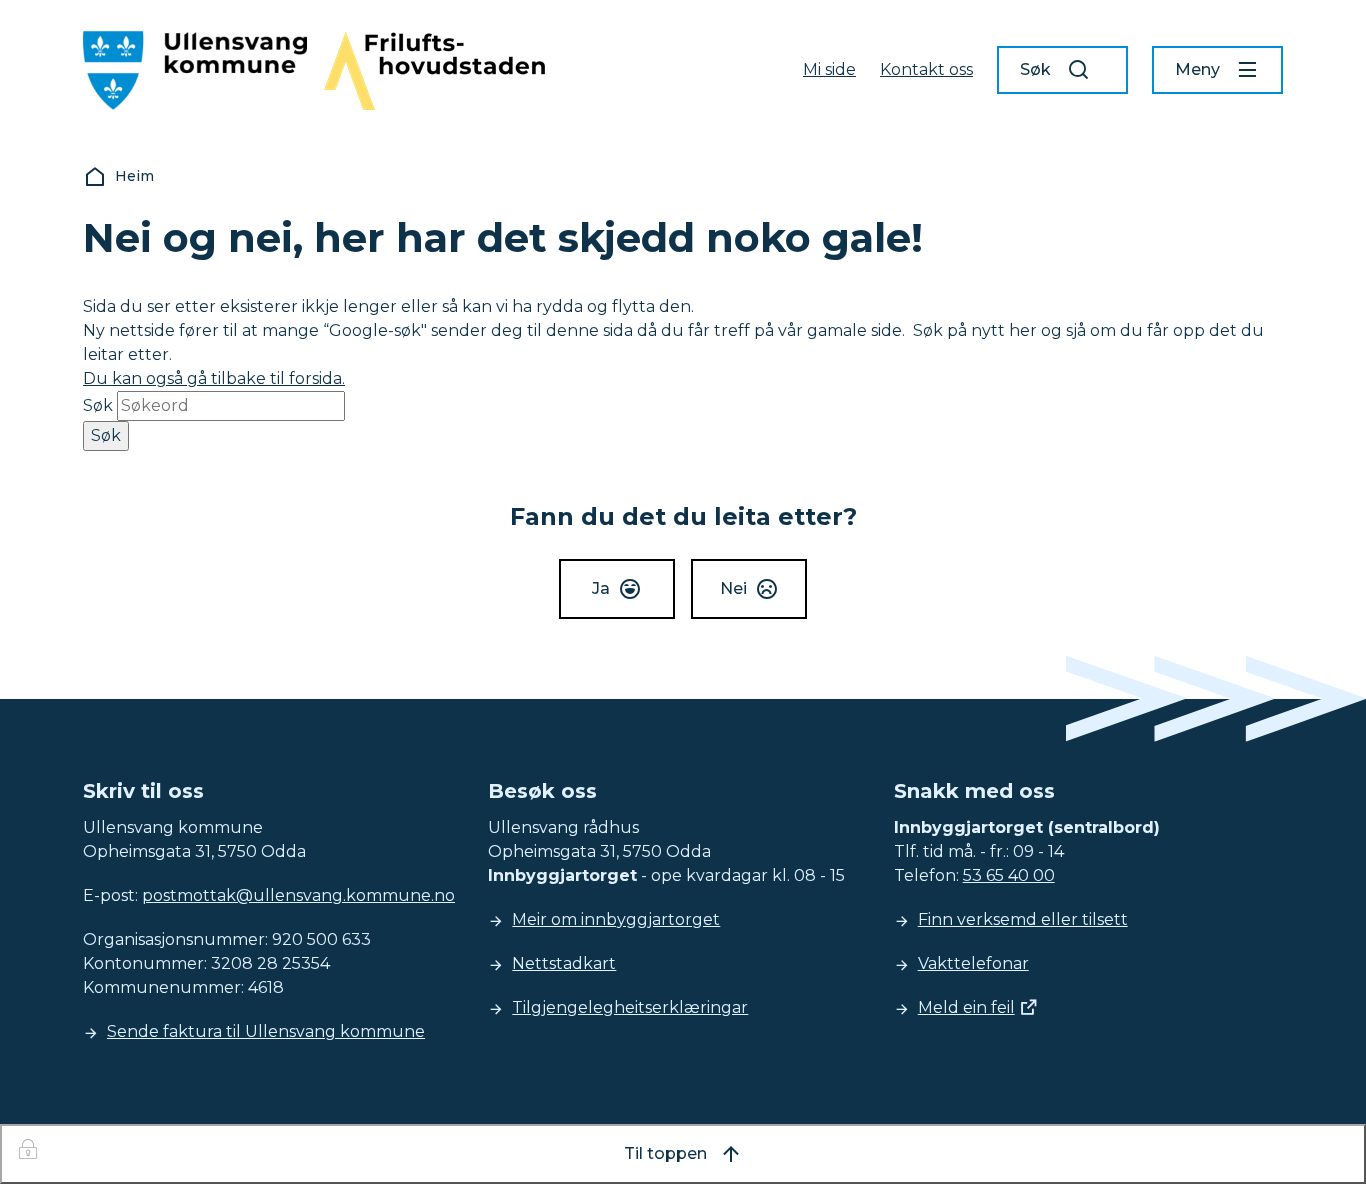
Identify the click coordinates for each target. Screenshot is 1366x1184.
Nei (733, 588)
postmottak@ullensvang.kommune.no (298, 895)
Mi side (829, 69)
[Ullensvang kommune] (195, 70)
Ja (601, 588)
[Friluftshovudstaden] (434, 70)
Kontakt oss (926, 69)
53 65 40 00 (1009, 875)
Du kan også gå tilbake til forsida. (214, 378)
